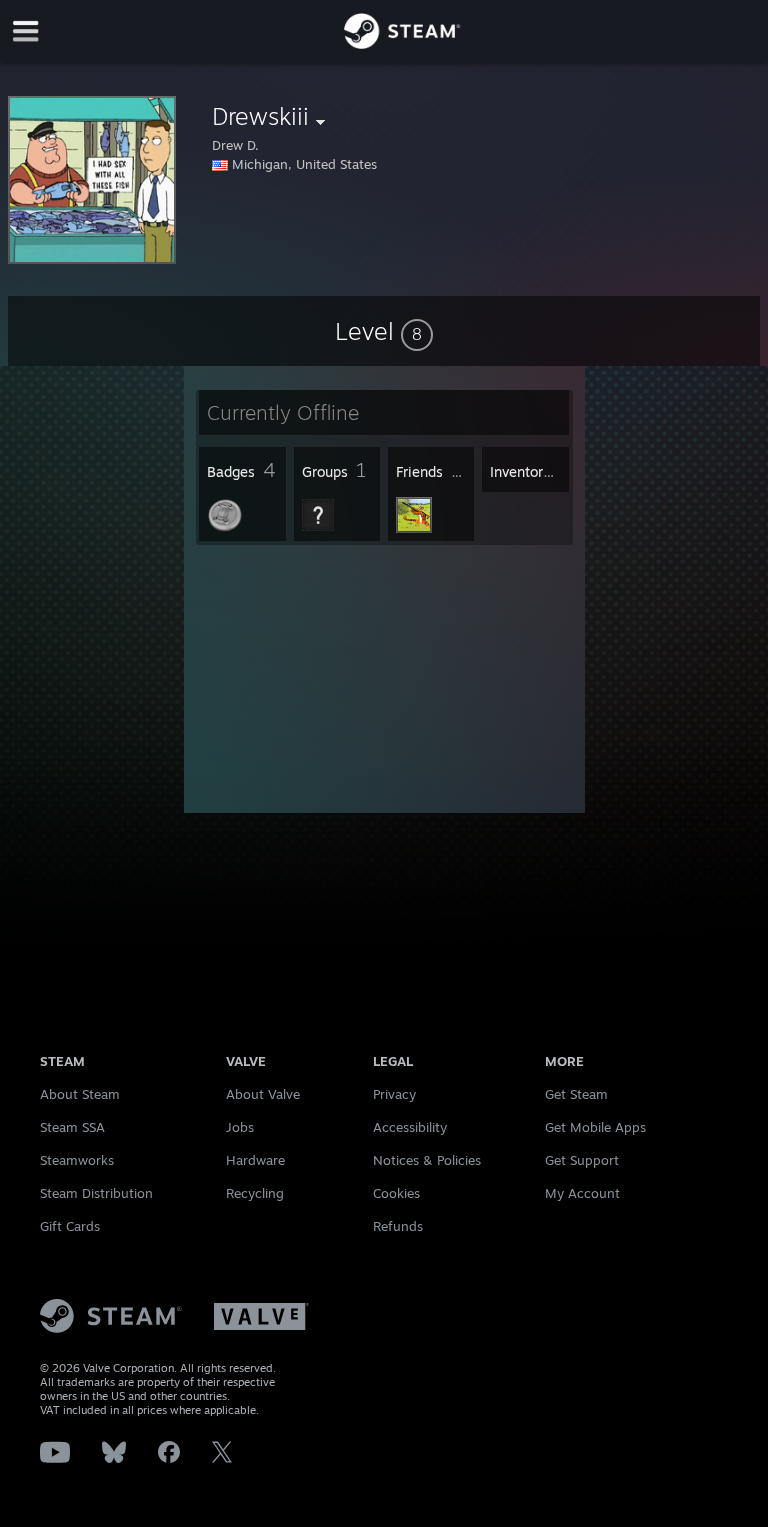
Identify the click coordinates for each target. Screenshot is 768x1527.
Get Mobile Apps (595, 1127)
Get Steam (576, 1094)
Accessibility (410, 1127)
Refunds (398, 1226)
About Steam (80, 1094)
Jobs (240, 1127)
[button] (384, 331)
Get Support (582, 1160)
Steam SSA (72, 1127)
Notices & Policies (427, 1160)
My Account (582, 1193)
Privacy (394, 1094)
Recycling (255, 1193)
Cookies (396, 1193)
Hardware (255, 1160)
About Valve (263, 1094)
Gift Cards (70, 1226)
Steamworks (77, 1160)
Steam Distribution (96, 1193)
